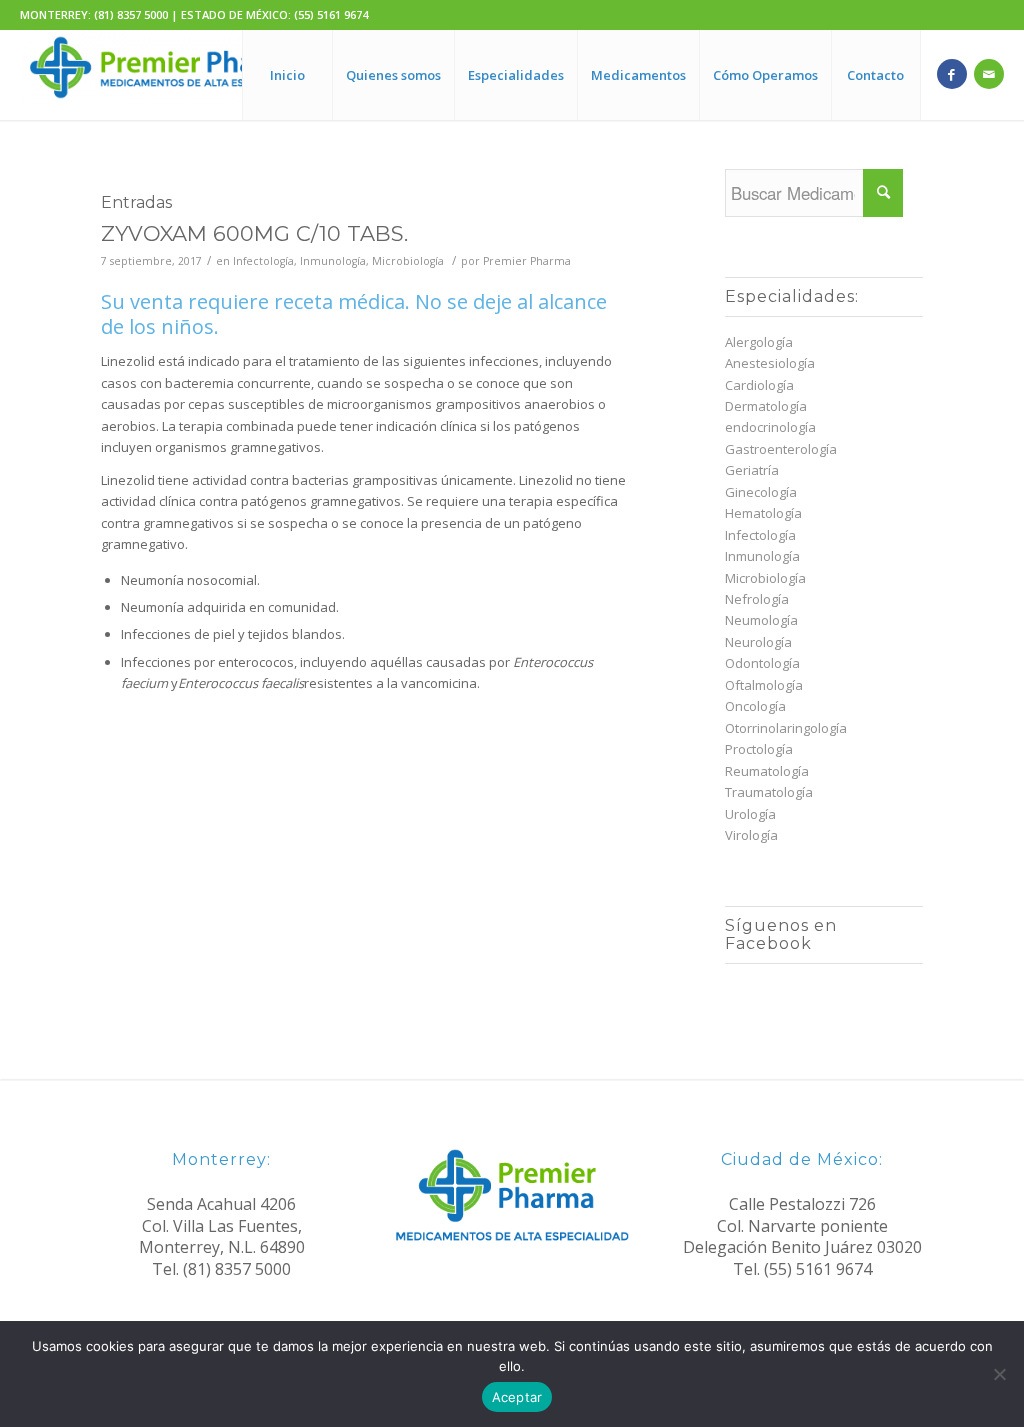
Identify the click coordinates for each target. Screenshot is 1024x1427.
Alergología (759, 342)
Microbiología (408, 261)
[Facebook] (952, 74)
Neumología (761, 620)
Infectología (263, 261)
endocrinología (770, 427)
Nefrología (757, 599)
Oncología (755, 706)
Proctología (759, 749)
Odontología (762, 663)
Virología (751, 835)
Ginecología (761, 492)
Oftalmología (764, 685)
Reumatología (767, 771)
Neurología (758, 642)
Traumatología (769, 792)
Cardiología (759, 385)
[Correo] (989, 74)
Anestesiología (770, 363)
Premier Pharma (527, 261)
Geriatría (752, 470)
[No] (999, 1374)
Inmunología (333, 261)
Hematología (763, 513)
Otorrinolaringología (786, 728)
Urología (750, 814)
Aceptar (517, 1397)
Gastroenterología (781, 449)
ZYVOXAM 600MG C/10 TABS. (254, 233)
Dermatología (766, 406)
